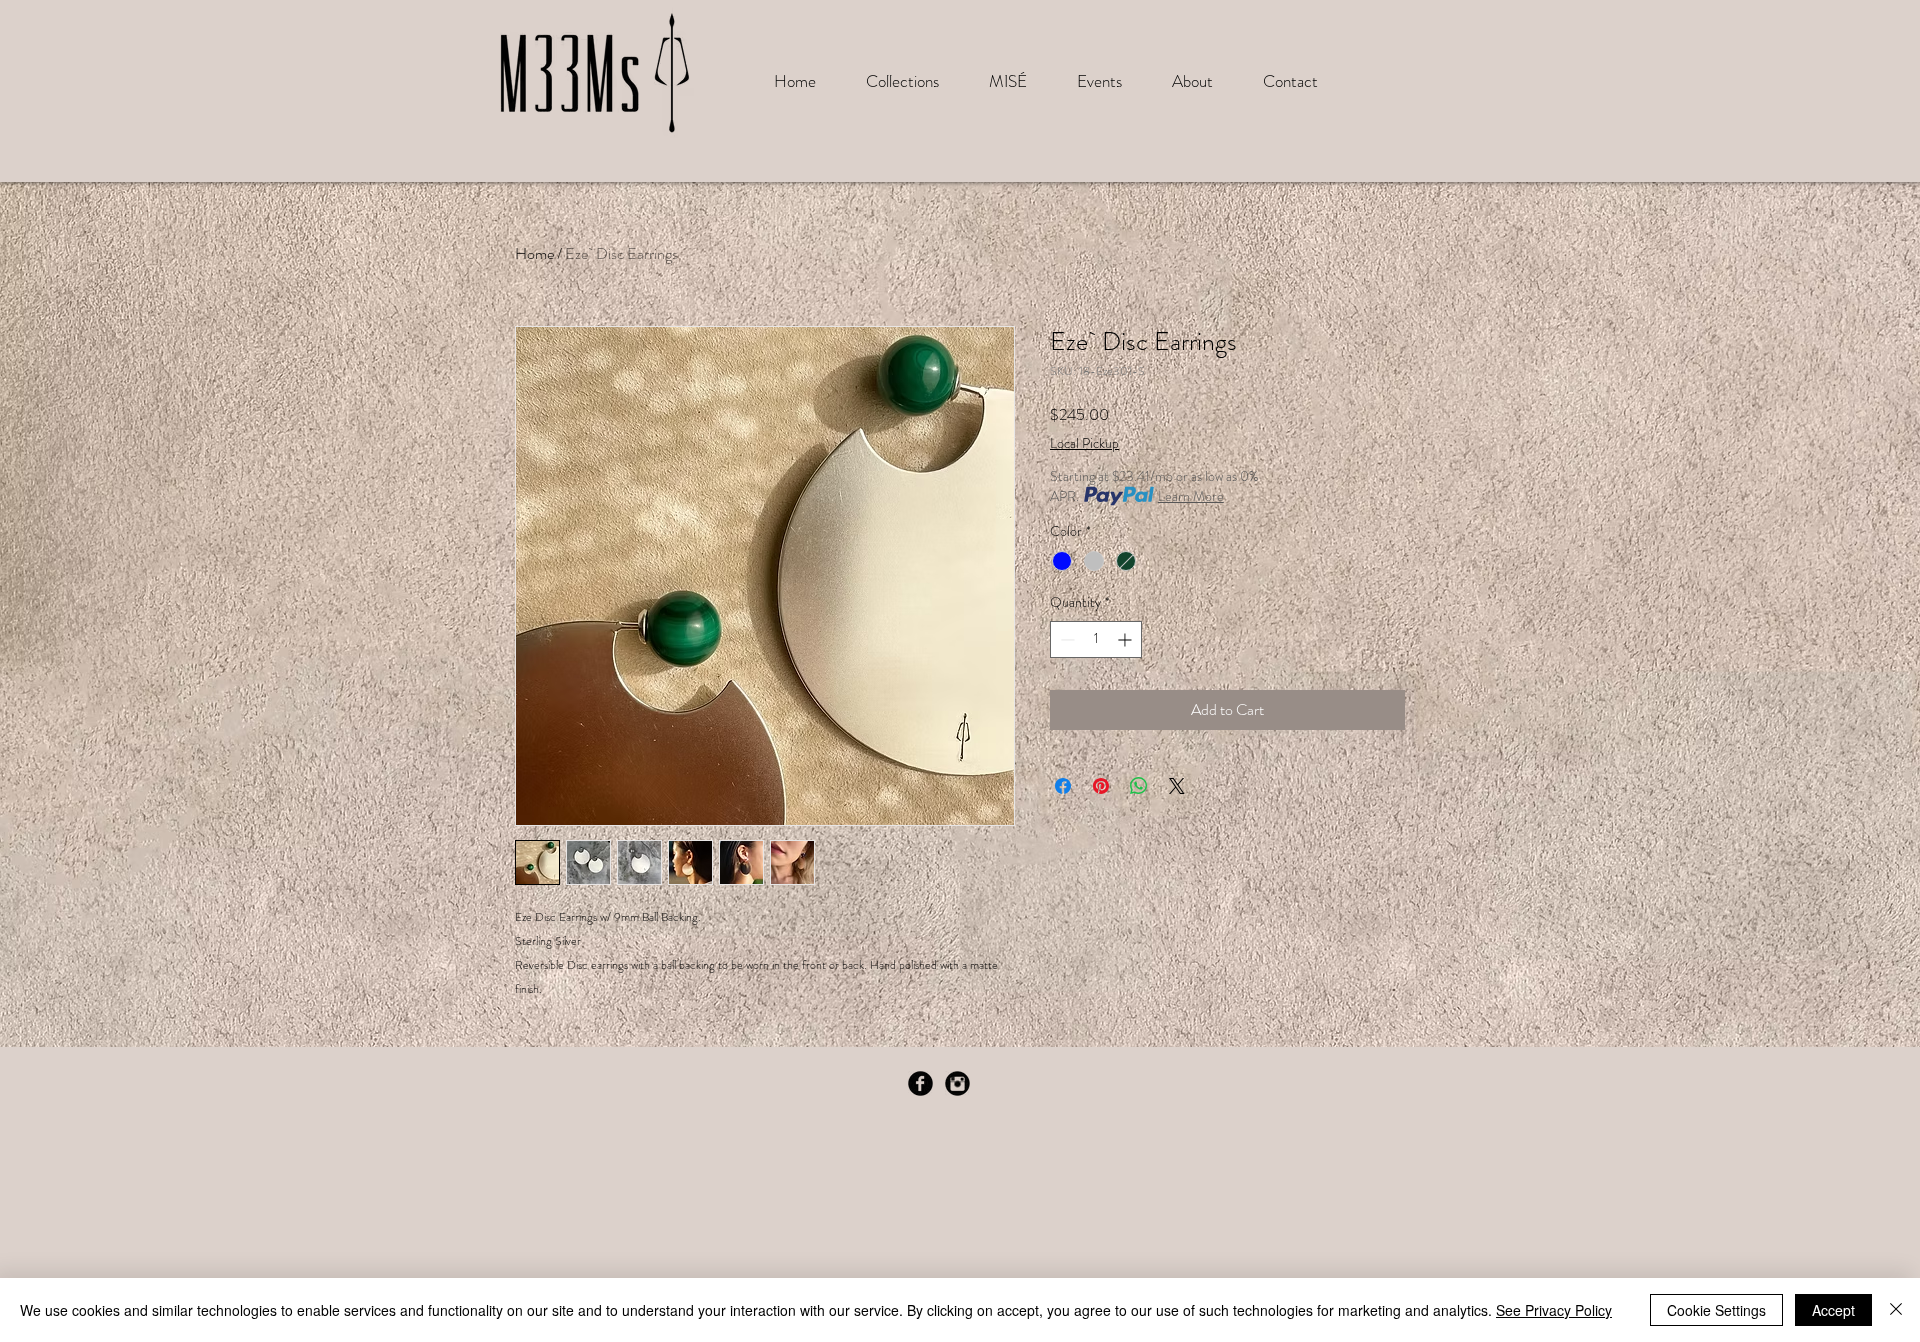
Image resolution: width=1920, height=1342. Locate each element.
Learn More (1191, 496)
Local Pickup (1084, 443)
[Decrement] (1065, 639)
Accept (1833, 1310)
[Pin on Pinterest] (1101, 786)
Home (534, 253)
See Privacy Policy (1554, 1310)
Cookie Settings (1716, 1310)
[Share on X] (1177, 786)
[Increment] (1126, 639)
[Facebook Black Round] (920, 1083)
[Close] (1896, 1310)
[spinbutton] (1096, 639)
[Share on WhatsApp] (1139, 786)
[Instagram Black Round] (957, 1083)
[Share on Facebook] (1063, 786)
